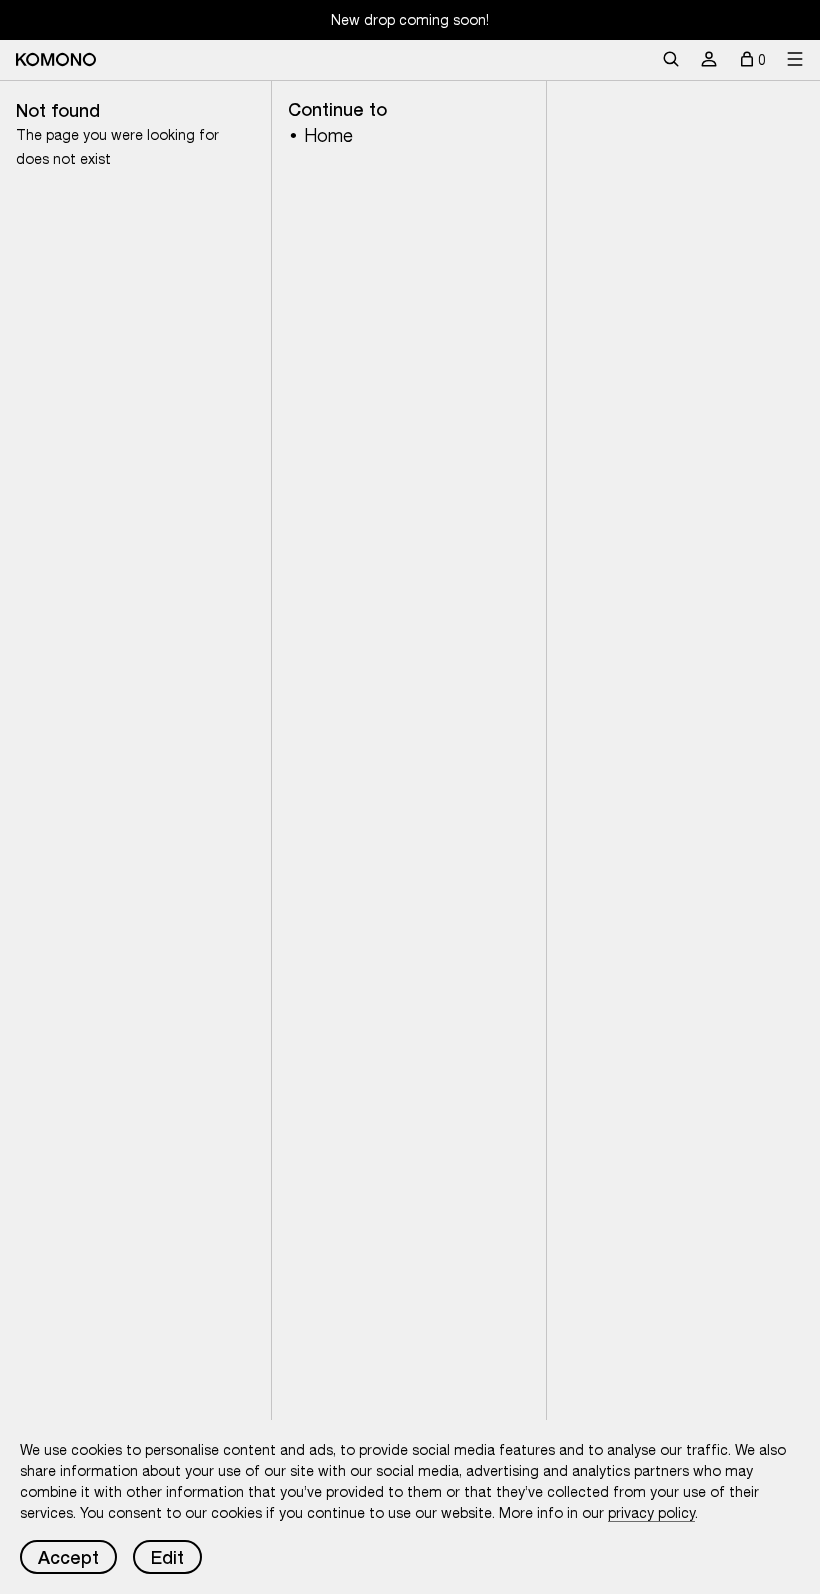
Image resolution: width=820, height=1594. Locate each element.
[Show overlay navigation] (795, 60)
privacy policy (651, 1513)
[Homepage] (56, 59)
